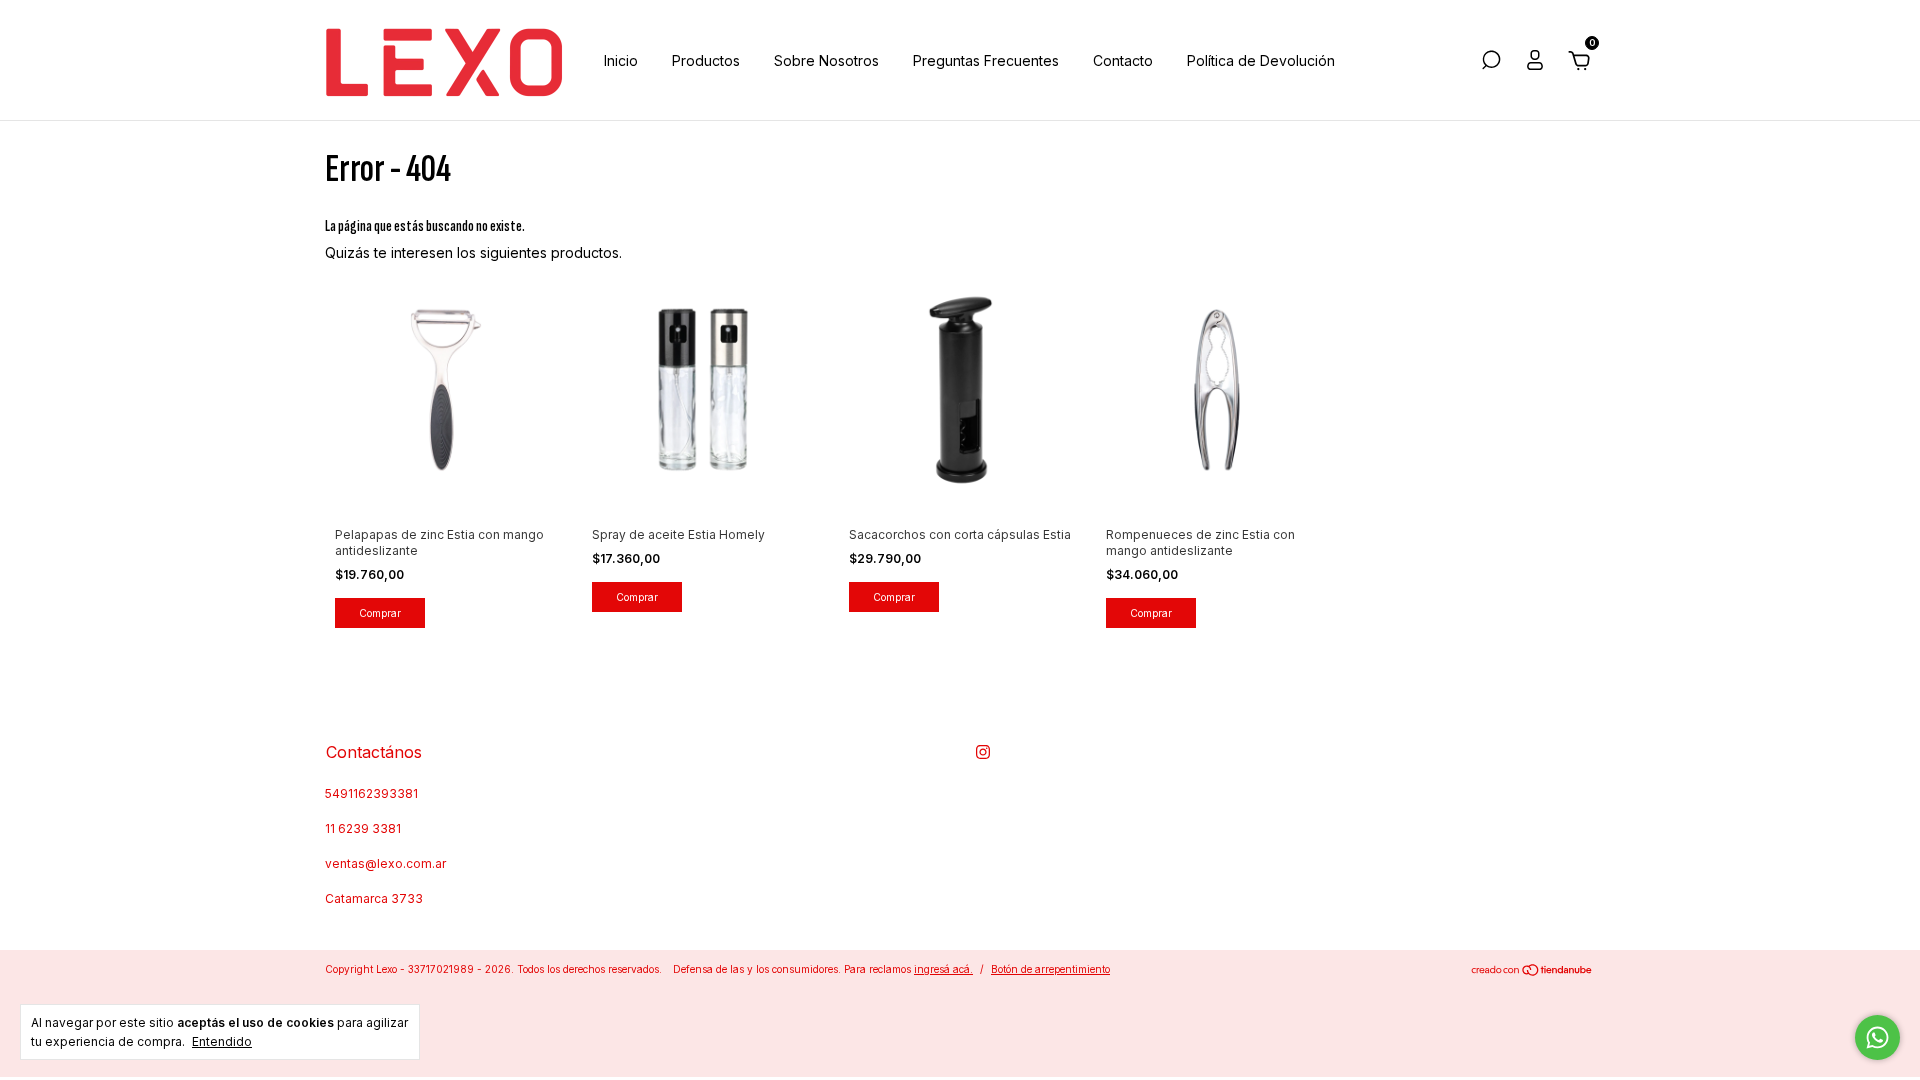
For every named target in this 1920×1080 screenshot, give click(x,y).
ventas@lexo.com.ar (385, 863)
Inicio (621, 60)
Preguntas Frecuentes (986, 60)
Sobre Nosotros (826, 60)
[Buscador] (1491, 62)
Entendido (222, 1041)
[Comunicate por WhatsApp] (1877, 1037)
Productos (706, 60)
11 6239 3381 (363, 828)
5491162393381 (371, 793)
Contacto (1123, 60)
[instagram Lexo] (983, 752)
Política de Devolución (1261, 60)
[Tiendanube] (1532, 971)
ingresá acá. (943, 969)
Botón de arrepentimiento (1050, 969)
